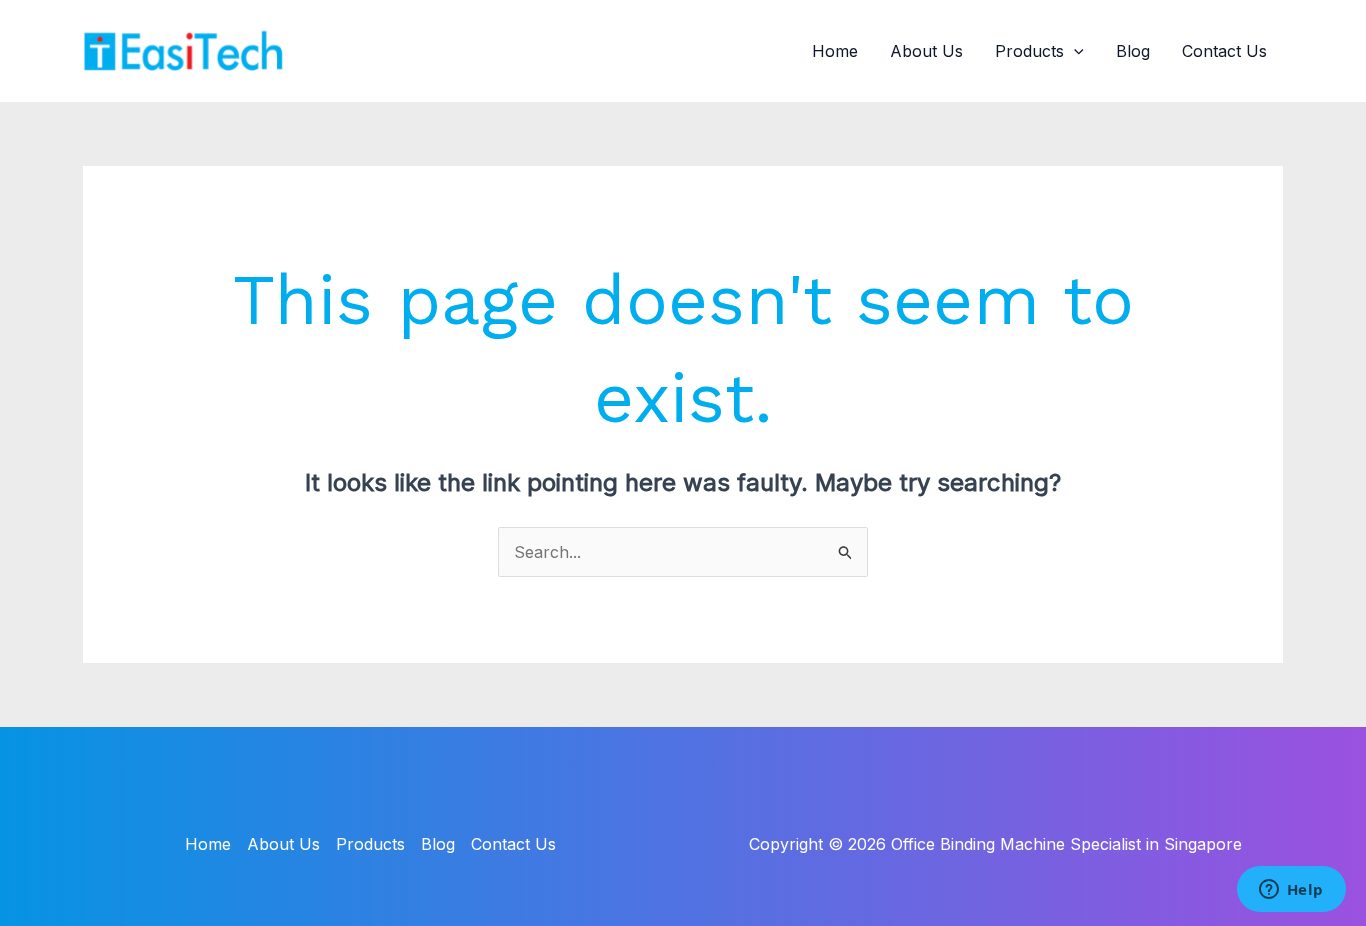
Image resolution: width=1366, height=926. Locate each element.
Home (835, 51)
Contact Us (1224, 51)
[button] (1074, 51)
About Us (926, 51)
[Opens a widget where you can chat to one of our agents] (1291, 891)
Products (1029, 51)
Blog (1133, 51)
